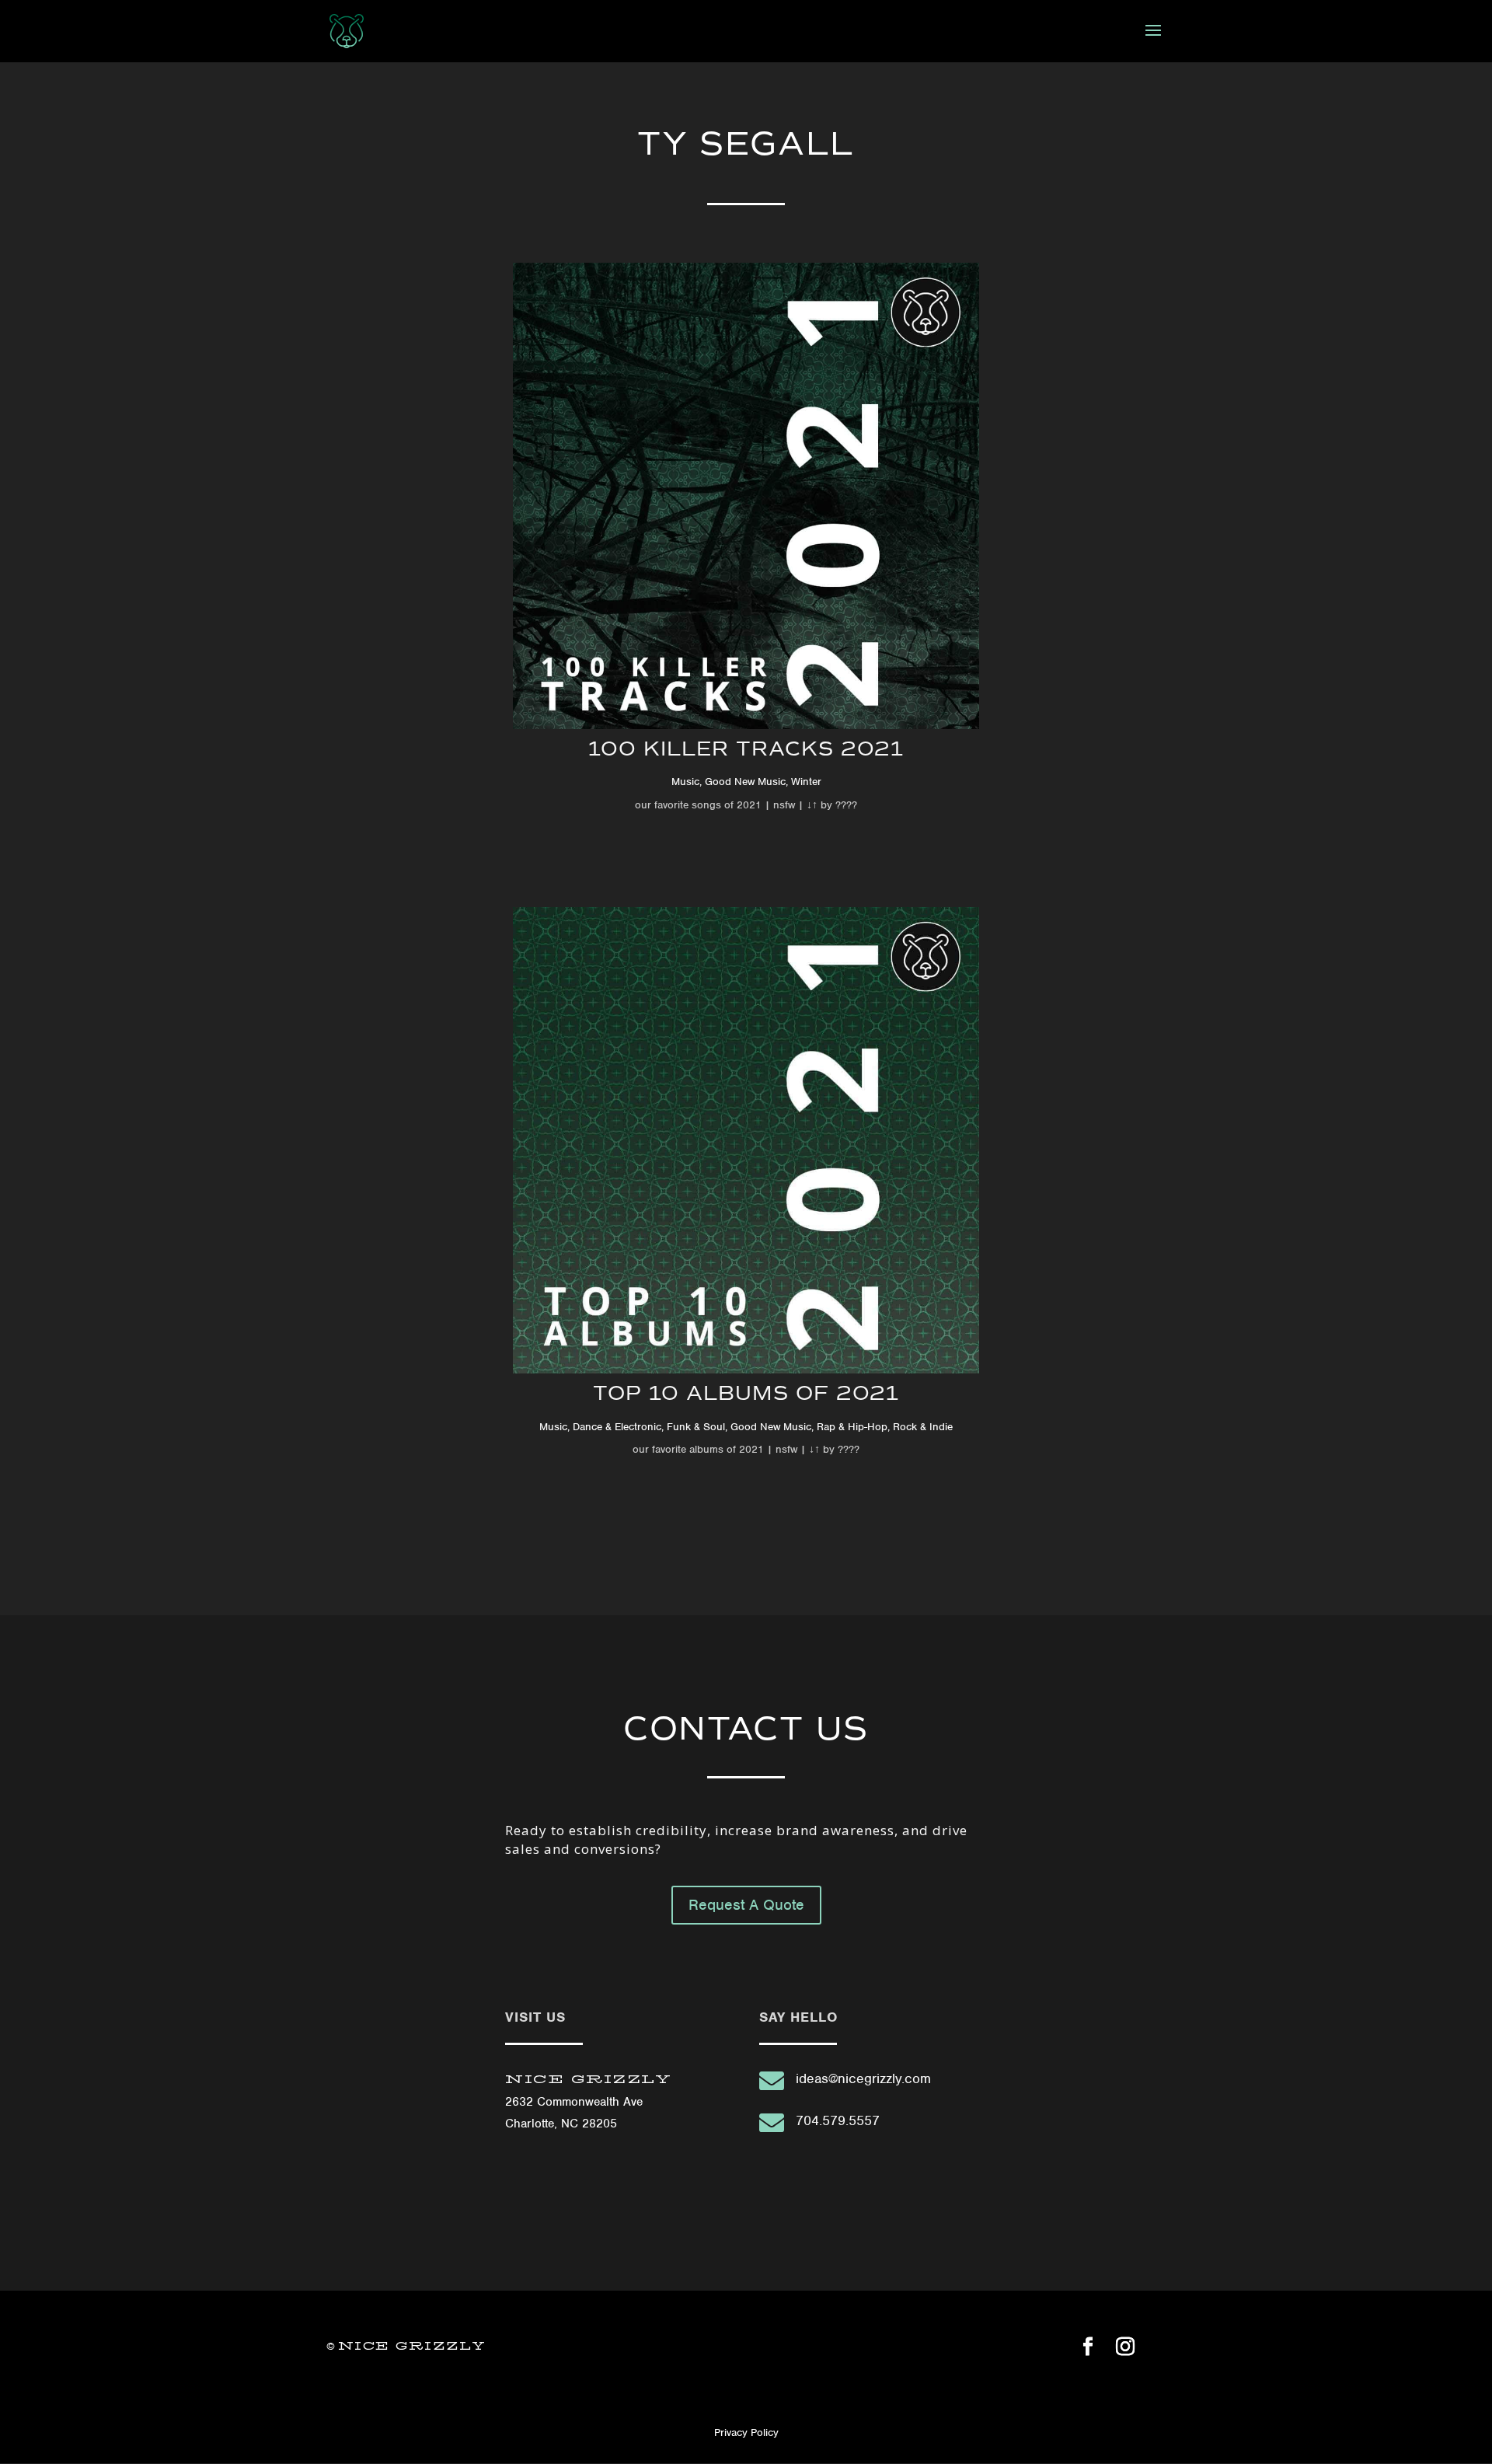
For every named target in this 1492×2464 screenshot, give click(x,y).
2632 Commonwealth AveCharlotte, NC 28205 (588, 2102)
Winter (806, 782)
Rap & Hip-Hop (852, 1427)
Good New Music (745, 782)
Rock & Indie (923, 1427)
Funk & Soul (696, 1427)
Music (685, 782)
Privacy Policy (746, 2433)
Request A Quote (746, 1905)
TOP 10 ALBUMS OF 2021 (746, 1393)
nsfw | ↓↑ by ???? (814, 805)
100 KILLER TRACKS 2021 (746, 749)
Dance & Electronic (617, 1427)
